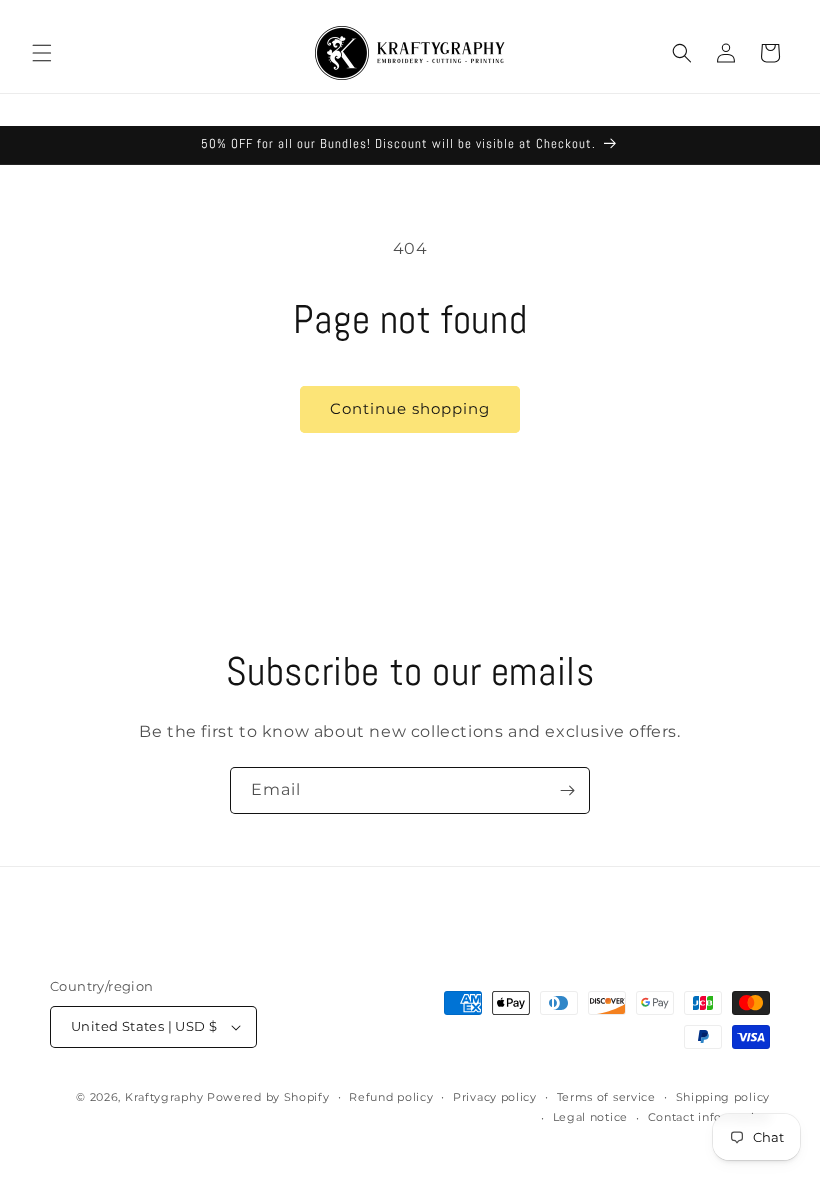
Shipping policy (723, 1097)
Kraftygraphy (164, 1097)
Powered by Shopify (268, 1097)
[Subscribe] (567, 790)
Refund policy (391, 1097)
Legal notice (590, 1117)
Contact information (709, 1117)
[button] (42, 53)
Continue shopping (410, 408)
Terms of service (606, 1097)
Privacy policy (495, 1097)
